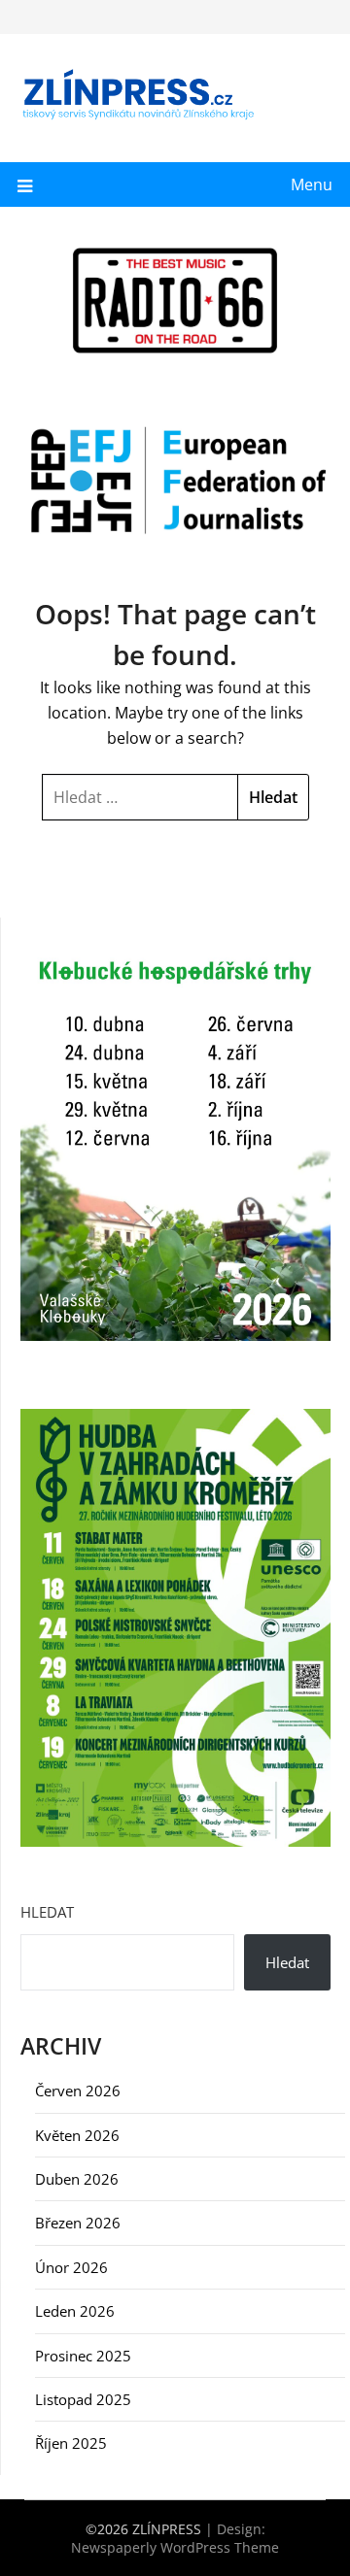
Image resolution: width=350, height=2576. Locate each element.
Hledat (47, 1912)
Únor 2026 (71, 2267)
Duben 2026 (77, 2179)
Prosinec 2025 (83, 2356)
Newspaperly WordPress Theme (175, 2547)
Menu (312, 184)
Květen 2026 (77, 2135)
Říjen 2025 (71, 2443)
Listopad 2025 (83, 2399)
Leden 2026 (75, 2311)
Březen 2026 (78, 2223)
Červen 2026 (78, 2091)
